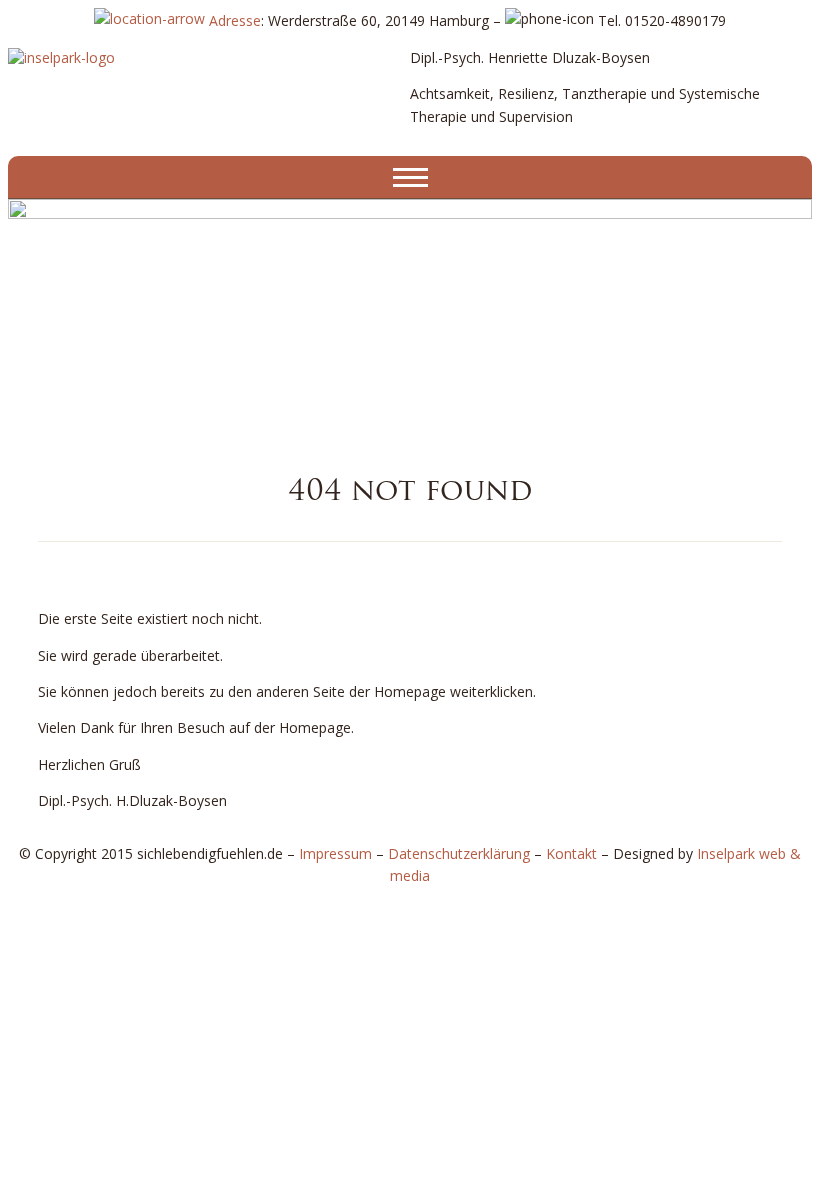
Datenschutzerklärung (459, 853)
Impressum (335, 853)
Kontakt (571, 853)
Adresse (233, 20)
